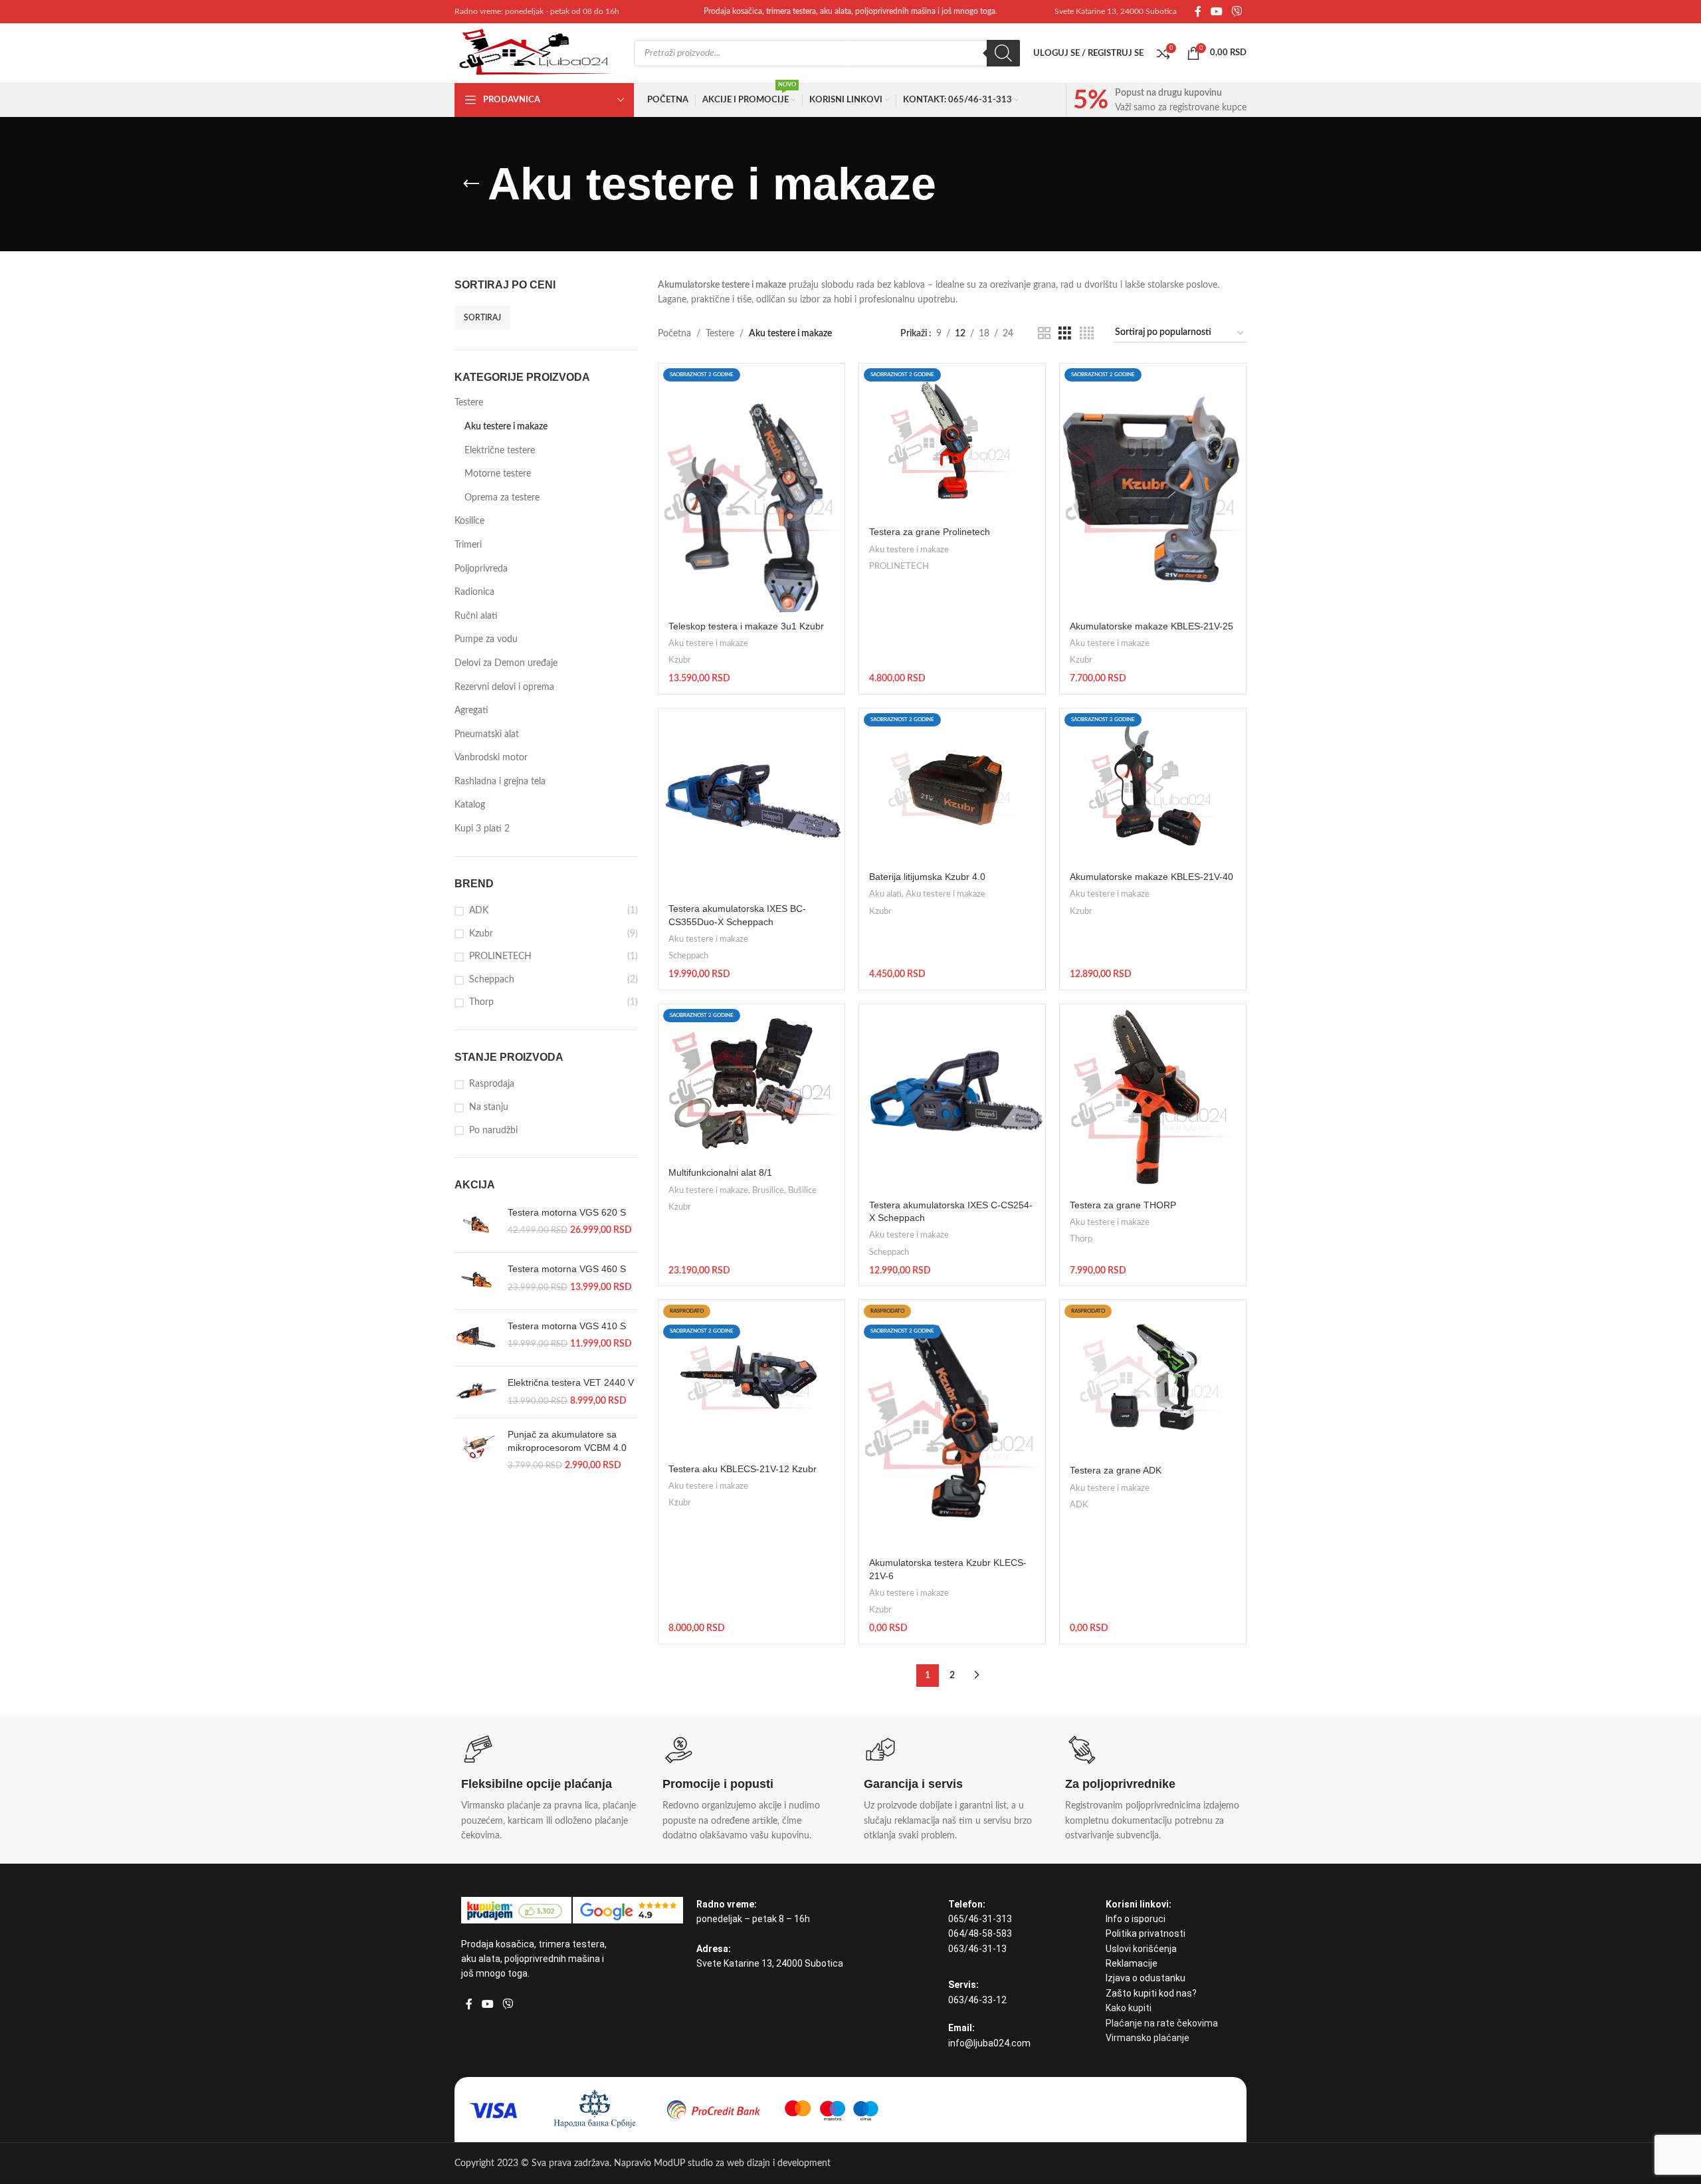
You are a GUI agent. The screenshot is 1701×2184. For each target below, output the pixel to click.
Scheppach (492, 980)
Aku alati (885, 894)
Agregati (471, 710)
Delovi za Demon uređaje (506, 663)
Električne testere (500, 451)
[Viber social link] (1237, 12)
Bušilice (802, 1190)
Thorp (481, 1002)
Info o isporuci (1136, 1919)
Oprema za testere (502, 498)
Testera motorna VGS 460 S (567, 1269)
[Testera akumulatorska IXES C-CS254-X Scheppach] (952, 1097)
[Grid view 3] (1065, 334)
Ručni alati (476, 616)
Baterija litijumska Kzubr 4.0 (927, 877)
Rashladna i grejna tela (500, 782)
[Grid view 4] (1087, 334)
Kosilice (469, 521)
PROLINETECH (500, 956)
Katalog (470, 805)
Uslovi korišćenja (1141, 1949)
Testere (469, 403)
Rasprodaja (492, 1084)
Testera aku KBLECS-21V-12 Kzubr (743, 1469)
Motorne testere (498, 474)
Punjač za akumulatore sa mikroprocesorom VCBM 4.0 (567, 1441)
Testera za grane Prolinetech (930, 532)
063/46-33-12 (977, 2000)
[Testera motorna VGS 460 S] (476, 1281)
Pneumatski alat (487, 734)
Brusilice (768, 1190)
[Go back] (471, 184)
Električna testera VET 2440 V (571, 1382)
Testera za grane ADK (1116, 1470)
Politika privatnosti (1146, 1933)
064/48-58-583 (980, 1933)
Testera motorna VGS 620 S (567, 1212)
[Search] (1003, 53)
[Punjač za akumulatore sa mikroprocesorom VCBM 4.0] (476, 1451)
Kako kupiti (1129, 2008)
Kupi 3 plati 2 (482, 829)
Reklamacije (1132, 1963)
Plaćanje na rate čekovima (1162, 2023)
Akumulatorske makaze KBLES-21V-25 (1151, 626)
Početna (674, 334)
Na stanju (489, 1107)
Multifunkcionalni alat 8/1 (720, 1172)
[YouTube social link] (1216, 12)
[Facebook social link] (1198, 12)
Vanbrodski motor (491, 758)
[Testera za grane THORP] (1153, 1097)
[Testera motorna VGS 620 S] (476, 1224)
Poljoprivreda (481, 569)
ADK (479, 911)
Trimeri (468, 545)
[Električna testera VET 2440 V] (476, 1392)
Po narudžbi (493, 1131)
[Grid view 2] (1044, 334)
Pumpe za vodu (486, 639)
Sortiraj (482, 318)
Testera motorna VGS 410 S (567, 1326)
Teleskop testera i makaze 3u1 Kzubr (746, 626)
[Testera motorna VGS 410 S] (476, 1338)
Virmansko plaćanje (1148, 2038)
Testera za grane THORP (1123, 1205)
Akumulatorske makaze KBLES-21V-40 (1151, 877)
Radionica (474, 592)
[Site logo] (538, 53)
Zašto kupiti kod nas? (1151, 1993)
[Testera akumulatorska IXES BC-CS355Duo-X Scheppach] (751, 802)
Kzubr (481, 934)
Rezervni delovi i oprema (504, 687)
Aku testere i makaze (506, 427)
